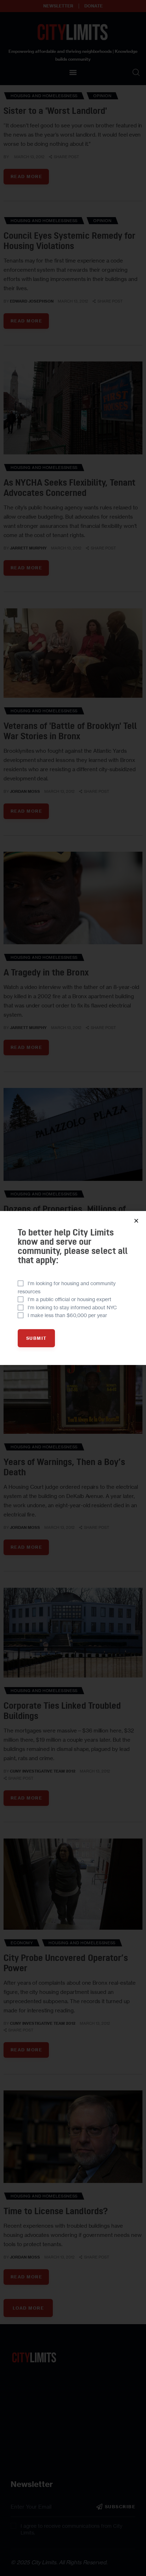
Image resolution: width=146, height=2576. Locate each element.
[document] (73, 1288)
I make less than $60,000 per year (67, 1315)
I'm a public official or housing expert (69, 1299)
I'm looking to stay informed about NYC (72, 1307)
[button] (136, 1221)
